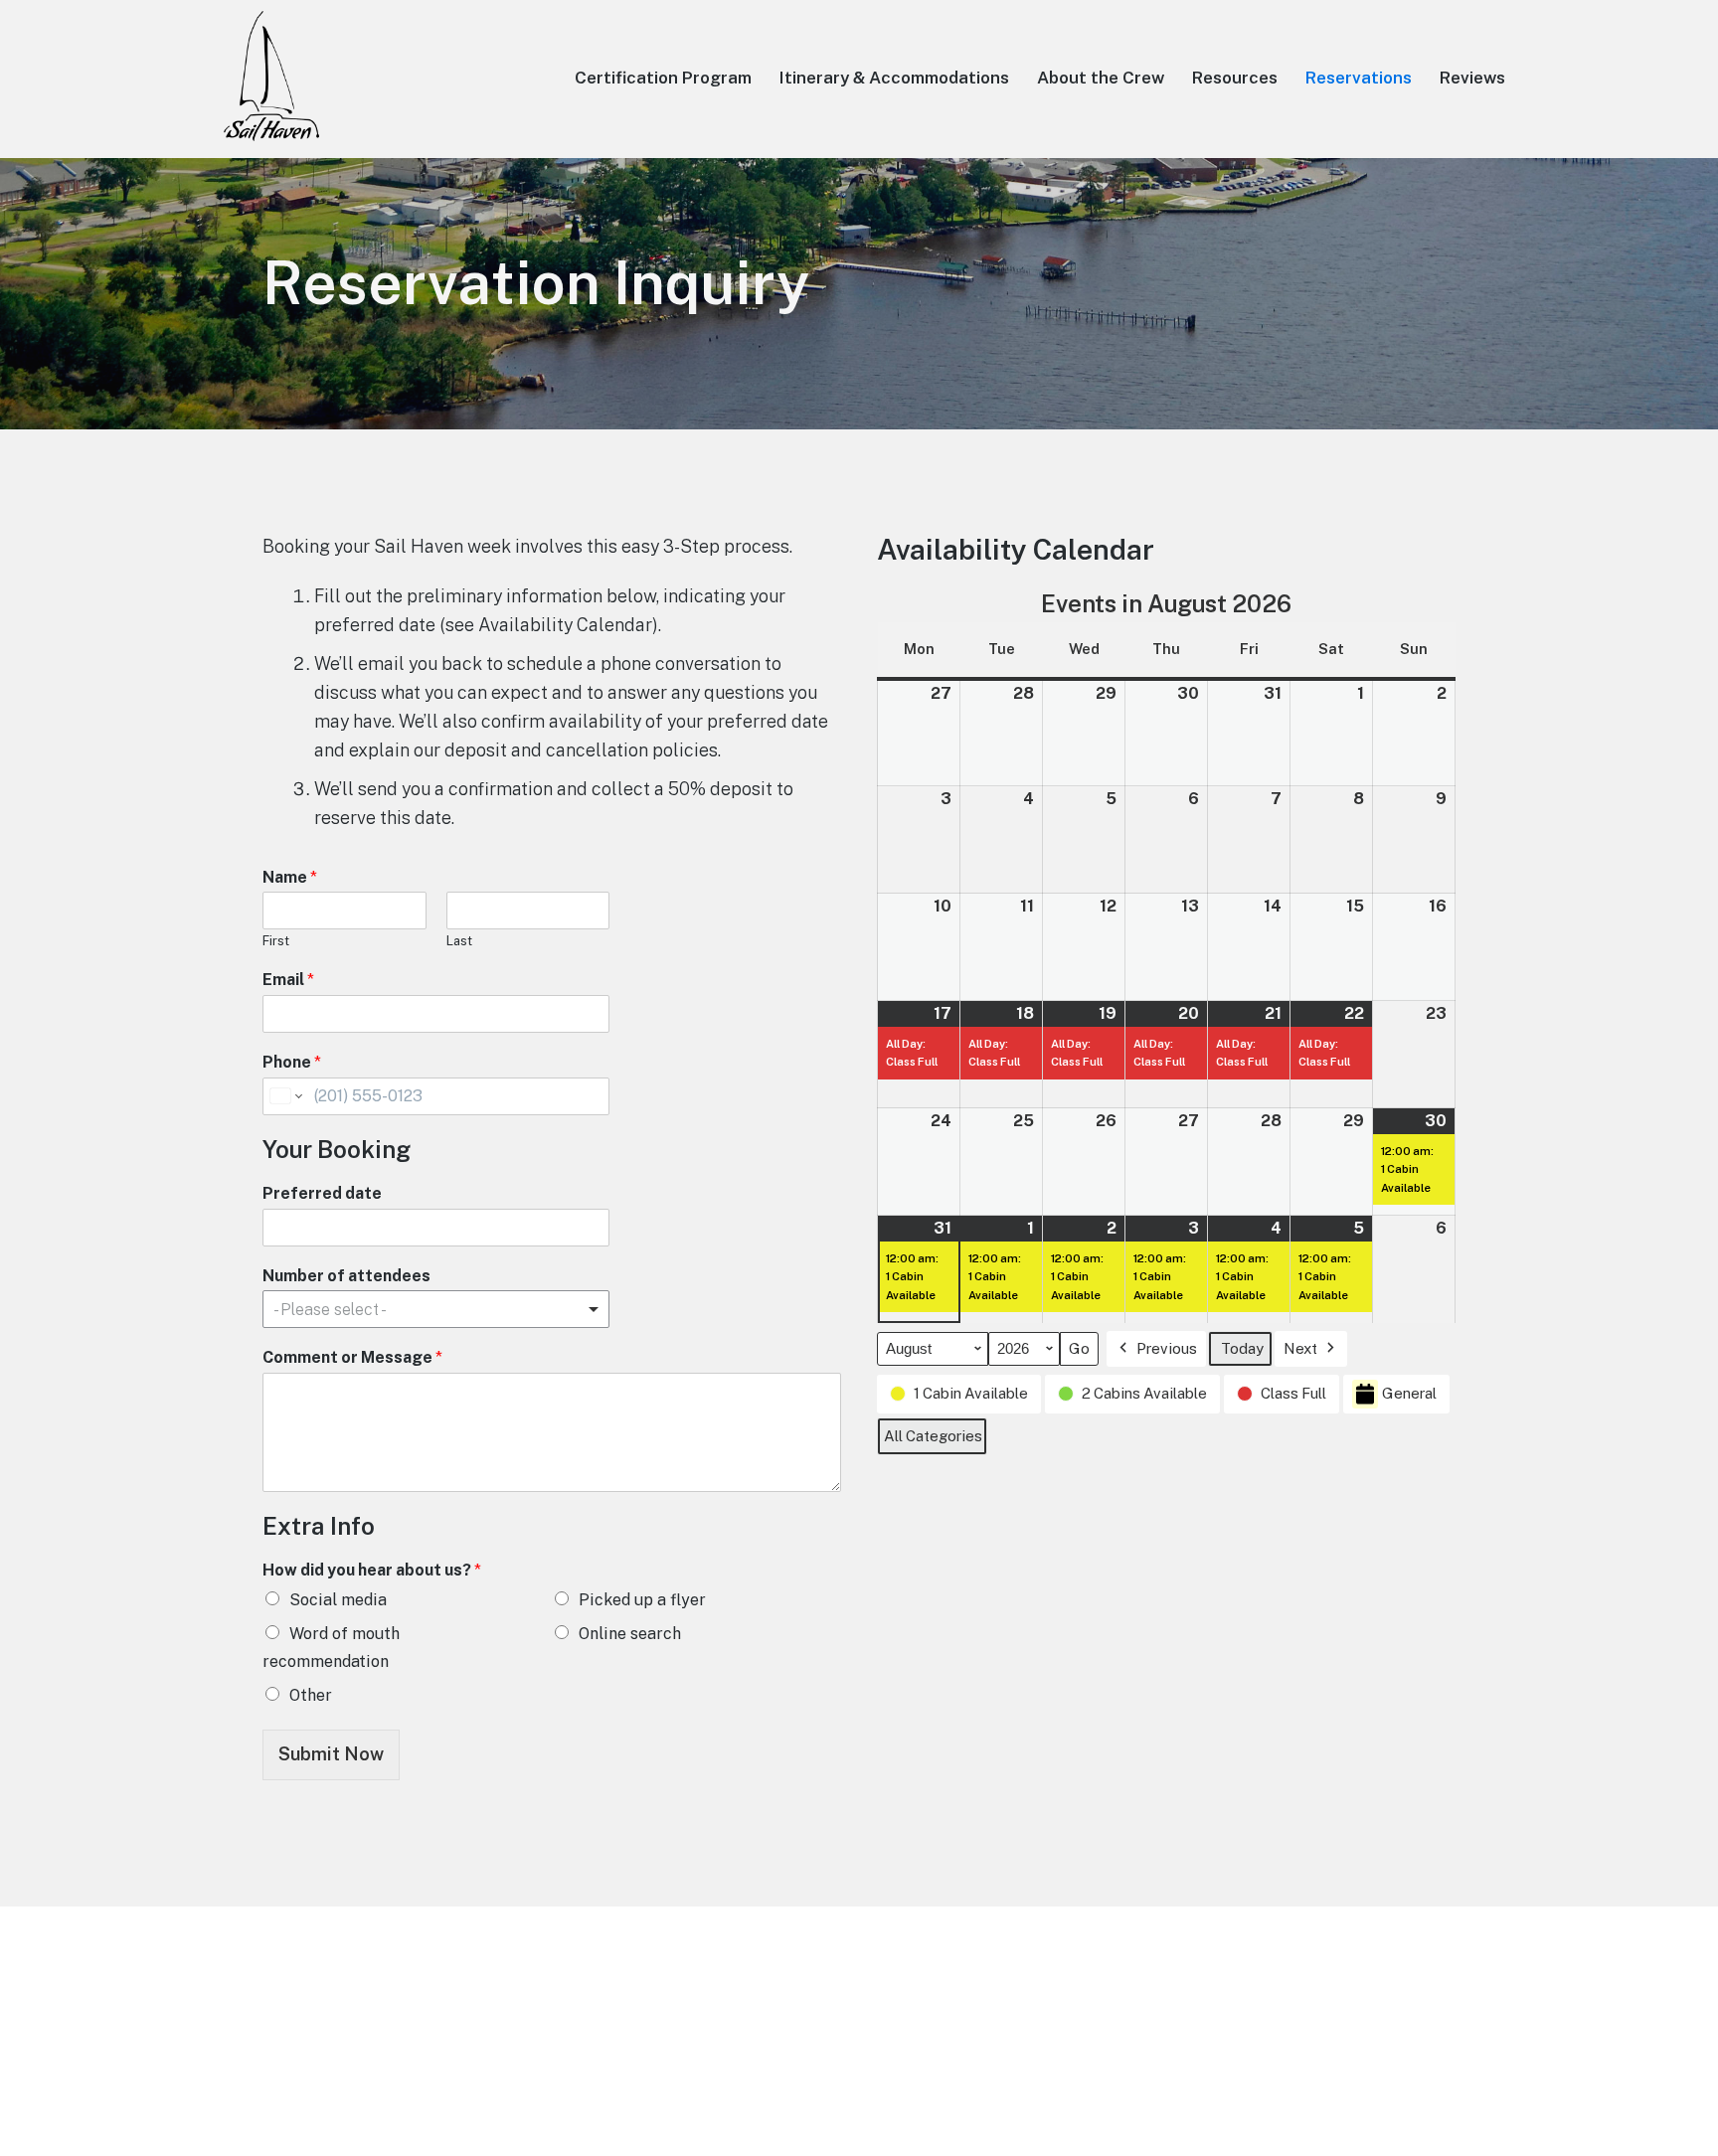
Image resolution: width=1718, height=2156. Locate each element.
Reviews (1472, 78)
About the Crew (1101, 78)
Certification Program (663, 78)
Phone (292, 1062)
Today (1242, 1348)
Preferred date (322, 1193)
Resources (1235, 78)
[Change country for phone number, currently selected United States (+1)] (285, 1096)
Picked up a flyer (642, 1600)
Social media (338, 1600)
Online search (630, 1634)
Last (459, 941)
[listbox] (436, 1309)
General (1409, 1393)
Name (290, 877)
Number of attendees (346, 1276)
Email (288, 980)
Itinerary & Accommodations (894, 78)
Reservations (1359, 78)
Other (311, 1695)
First (276, 941)
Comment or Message (352, 1357)
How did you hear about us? (372, 1570)
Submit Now (331, 1754)
